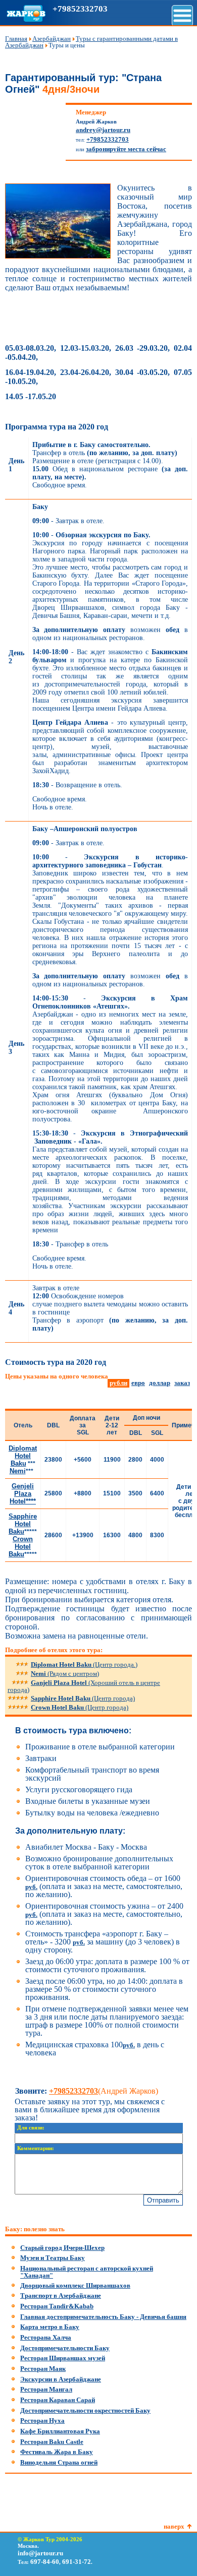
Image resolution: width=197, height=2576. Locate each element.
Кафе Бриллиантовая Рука (60, 2431)
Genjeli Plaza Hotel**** (23, 1494)
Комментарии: (36, 2148)
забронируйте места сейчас (126, 149)
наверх (174, 2526)
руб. (31, 1887)
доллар (160, 1383)
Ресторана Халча (46, 2337)
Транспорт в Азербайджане (61, 2296)
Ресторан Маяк (43, 2369)
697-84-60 (45, 2562)
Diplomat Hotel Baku (84, 1664)
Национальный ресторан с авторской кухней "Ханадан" (87, 2272)
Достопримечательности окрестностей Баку (85, 2410)
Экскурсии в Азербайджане (61, 2379)
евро (138, 1383)
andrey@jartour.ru (103, 130)
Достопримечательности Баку (65, 2348)
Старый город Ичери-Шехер (62, 2248)
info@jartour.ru (40, 2553)
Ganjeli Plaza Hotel (84, 1686)
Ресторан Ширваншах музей (63, 2358)
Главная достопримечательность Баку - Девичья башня (103, 2317)
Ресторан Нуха (42, 2421)
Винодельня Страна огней (59, 2462)
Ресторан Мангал (46, 2389)
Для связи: (31, 2128)
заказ (182, 1383)
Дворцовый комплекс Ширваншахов (75, 2285)
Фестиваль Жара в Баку (57, 2452)
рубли (118, 1383)
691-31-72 (77, 2562)
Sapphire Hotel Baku (83, 1698)
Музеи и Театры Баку (53, 2258)
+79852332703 (80, 9)
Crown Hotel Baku (80, 1707)
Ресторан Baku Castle (52, 2442)
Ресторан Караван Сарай (58, 2400)
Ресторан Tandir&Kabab (57, 2306)
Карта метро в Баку (50, 2327)
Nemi (65, 1674)
